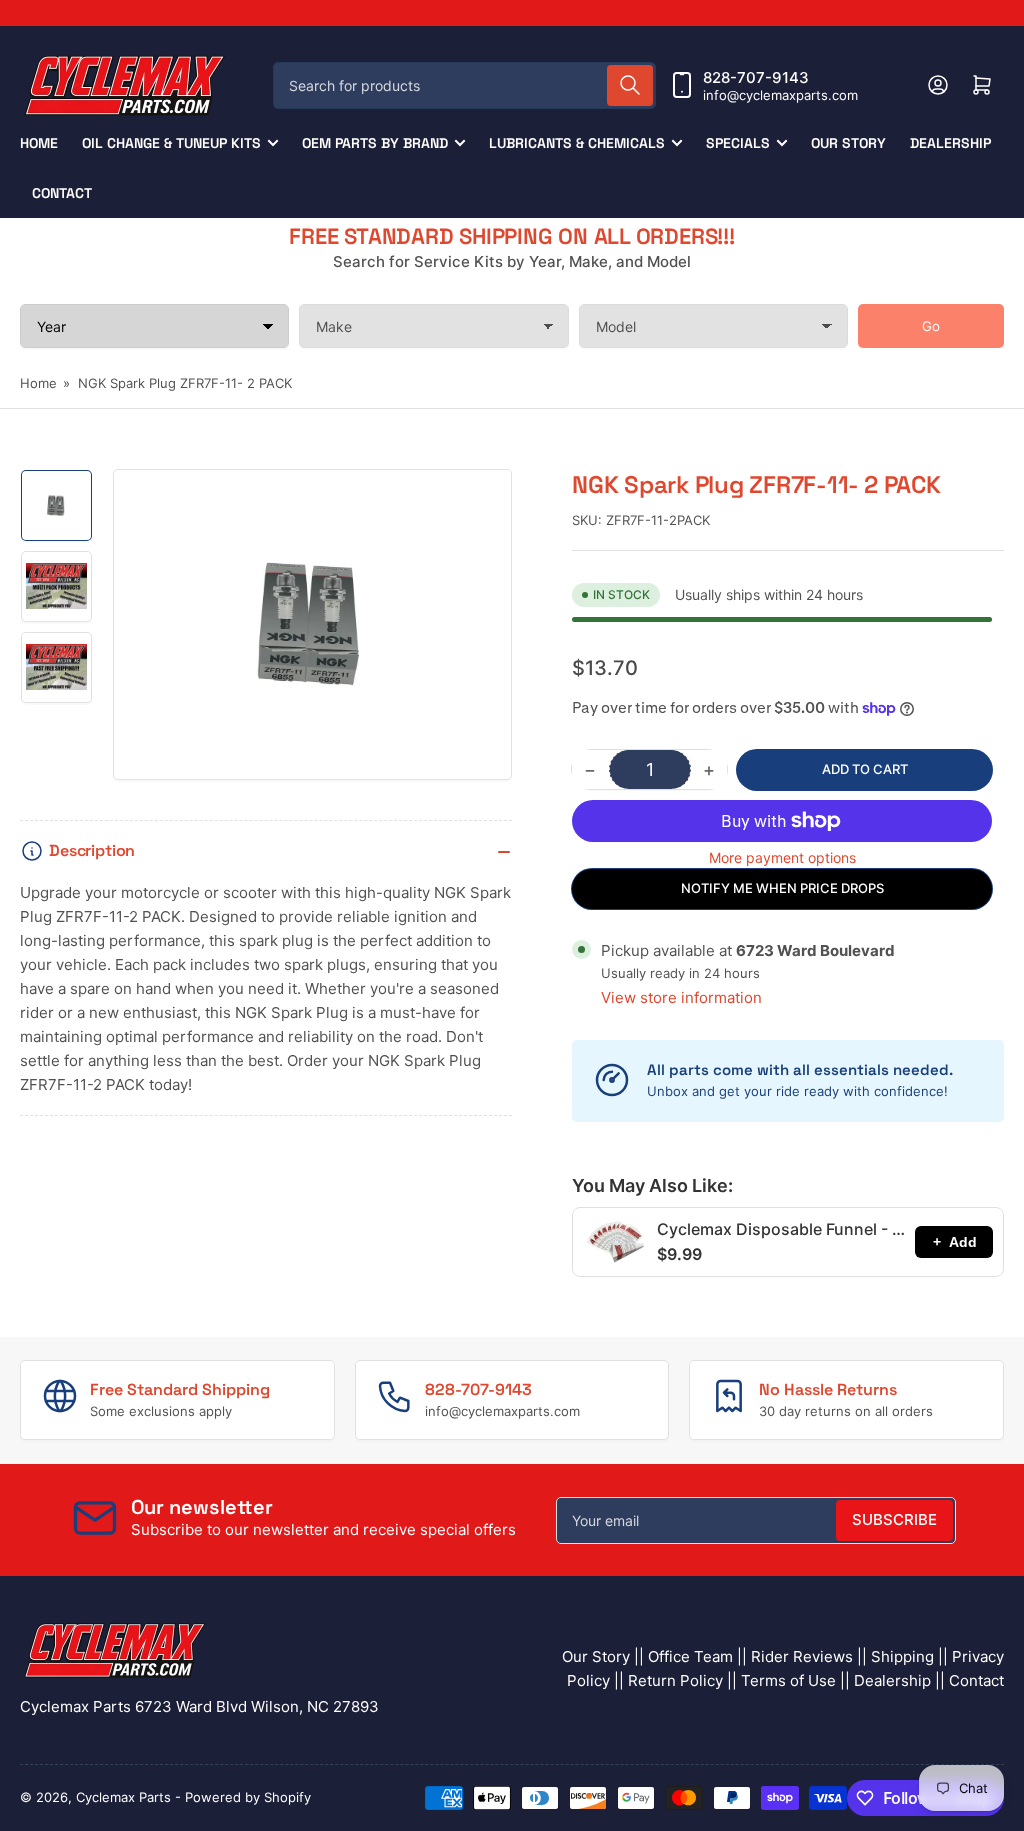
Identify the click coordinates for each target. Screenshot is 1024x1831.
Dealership (950, 143)
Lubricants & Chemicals (577, 143)
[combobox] (464, 85)
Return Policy (675, 1680)
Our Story (848, 143)
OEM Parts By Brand (375, 143)
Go (931, 326)
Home (39, 143)
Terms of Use (788, 1680)
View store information (681, 997)
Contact (62, 193)
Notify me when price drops (782, 888)
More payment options (782, 857)
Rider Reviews (802, 1656)
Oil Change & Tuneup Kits (171, 143)
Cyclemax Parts (123, 1797)
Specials (738, 143)
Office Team (690, 1656)
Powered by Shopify (248, 1797)
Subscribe (894, 1519)
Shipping (902, 1656)
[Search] (630, 85)
